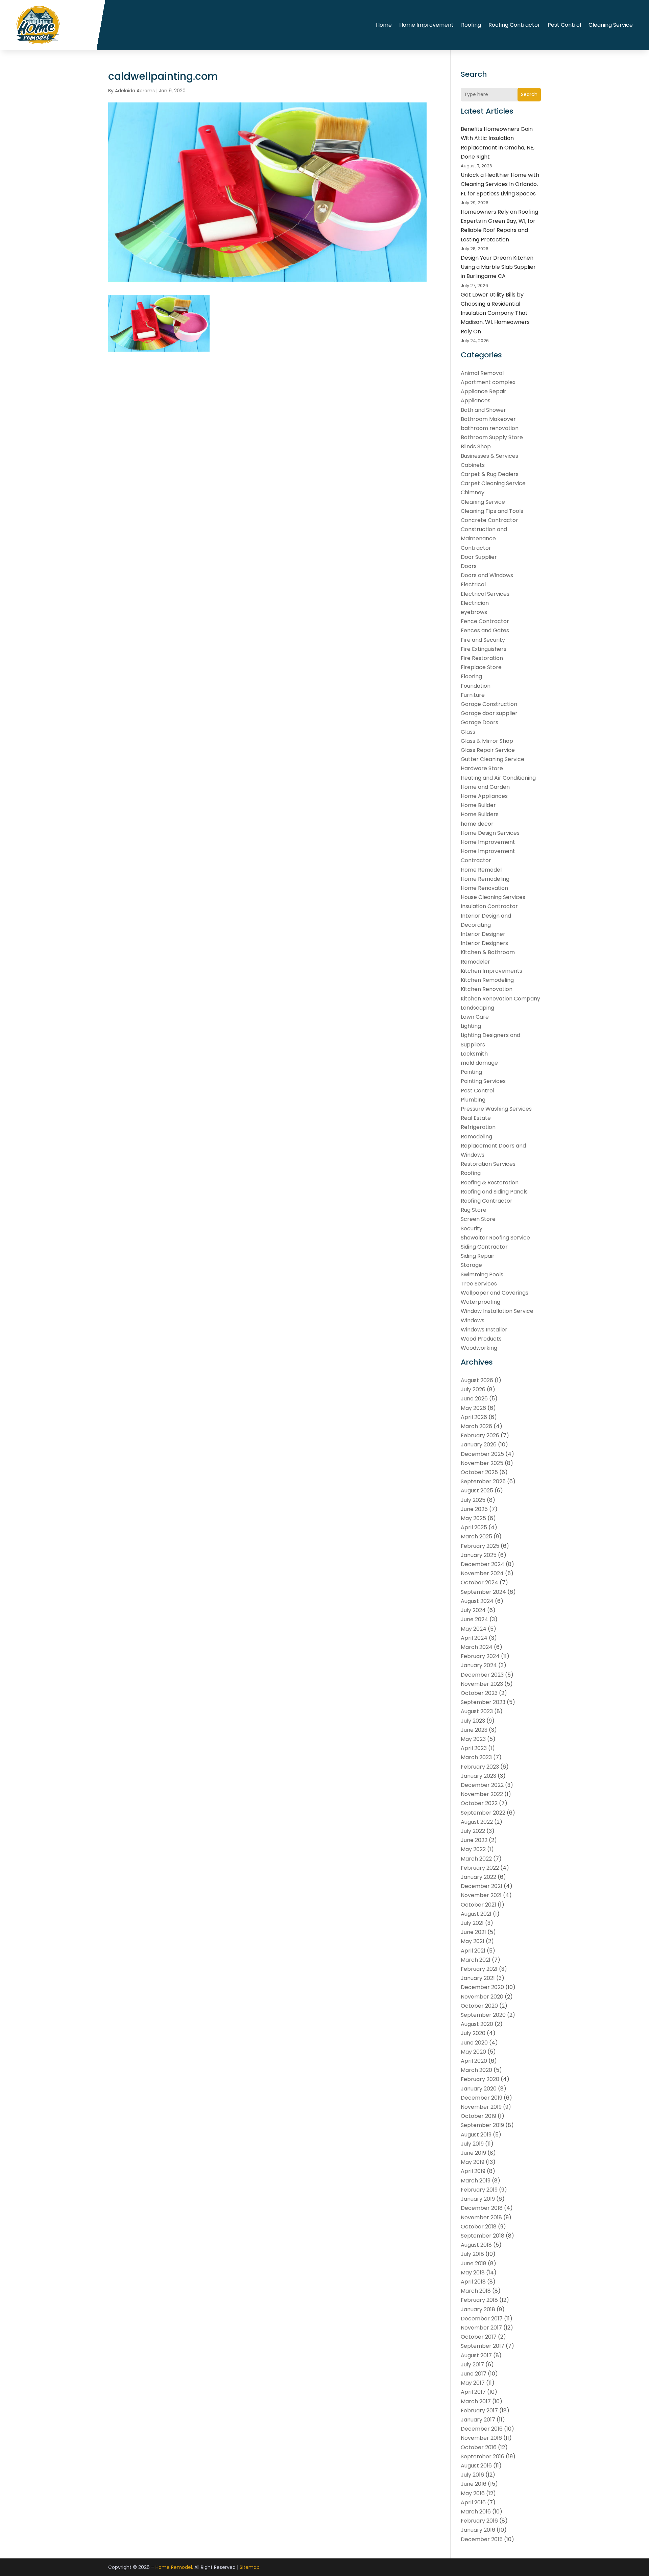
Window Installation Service (497, 1311)
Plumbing (473, 1100)
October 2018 (479, 2227)
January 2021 (478, 1978)
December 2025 (482, 1454)
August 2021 (476, 1914)
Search (529, 94)
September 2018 (483, 2236)
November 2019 (481, 2107)
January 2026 (479, 1445)
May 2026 (473, 1408)
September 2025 (483, 1481)
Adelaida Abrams (135, 91)
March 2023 (476, 1757)
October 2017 (479, 2337)
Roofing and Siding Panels (494, 1192)
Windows (473, 1320)
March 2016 (476, 2512)
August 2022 (477, 1822)
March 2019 (476, 2181)
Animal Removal (482, 373)
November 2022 (482, 1794)
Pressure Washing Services (496, 1109)
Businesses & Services (489, 456)
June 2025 (474, 1509)
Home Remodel (481, 870)
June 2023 (474, 1730)
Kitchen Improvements (491, 971)
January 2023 (478, 1776)
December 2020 (482, 1987)
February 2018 (479, 2300)
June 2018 (474, 2263)
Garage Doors (479, 722)
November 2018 (481, 2217)
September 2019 (482, 2125)
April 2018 (473, 2282)
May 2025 (473, 1518)
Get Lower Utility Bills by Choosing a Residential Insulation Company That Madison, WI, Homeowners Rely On (495, 313)
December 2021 (482, 1886)
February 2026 (480, 1435)
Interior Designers (484, 943)
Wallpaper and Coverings (495, 1293)
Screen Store (478, 1219)
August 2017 (476, 2355)
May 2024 (474, 1629)
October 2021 (478, 1905)
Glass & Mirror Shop (487, 741)
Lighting (471, 1026)
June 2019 (473, 2153)
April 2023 (474, 1748)
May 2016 (473, 2493)
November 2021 (481, 1895)
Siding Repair (478, 1256)
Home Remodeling (485, 879)
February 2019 (479, 2190)
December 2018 (482, 2208)
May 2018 (473, 2273)
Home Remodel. (174, 2567)
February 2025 (480, 1546)
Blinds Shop (476, 446)
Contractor (476, 548)
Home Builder (478, 805)
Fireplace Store (481, 667)
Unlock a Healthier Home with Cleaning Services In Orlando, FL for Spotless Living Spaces (500, 184)
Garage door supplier (489, 713)
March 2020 (476, 2070)
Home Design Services (490, 833)
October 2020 (479, 2006)
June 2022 (474, 1840)
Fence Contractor (485, 621)
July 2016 (472, 2475)
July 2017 (472, 2365)
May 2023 (473, 1739)
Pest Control (564, 25)
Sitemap (250, 2567)
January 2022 (478, 1877)
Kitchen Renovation (487, 989)
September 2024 (483, 1592)
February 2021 (479, 1969)
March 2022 (476, 1859)
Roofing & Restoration (490, 1183)
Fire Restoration (482, 658)
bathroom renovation (490, 428)
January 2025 (479, 1555)
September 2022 (483, 1813)
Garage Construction (489, 704)
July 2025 (473, 1500)
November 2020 (482, 1997)
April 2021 (473, 1951)
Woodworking (479, 1348)
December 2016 (482, 2429)
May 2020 (473, 2052)
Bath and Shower (483, 410)
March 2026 (476, 1426)
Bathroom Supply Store (492, 437)
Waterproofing (480, 1302)
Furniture (473, 695)
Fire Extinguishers (484, 649)
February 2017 (479, 2410)
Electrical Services (485, 594)
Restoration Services (488, 1164)
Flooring (471, 676)
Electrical (473, 584)
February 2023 (480, 1767)
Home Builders (480, 814)
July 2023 (473, 1721)
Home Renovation (484, 888)
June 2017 (474, 2374)
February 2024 (480, 1656)
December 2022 (482, 1785)
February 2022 (480, 1868)
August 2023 (477, 1711)
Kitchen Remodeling (487, 980)
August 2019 (476, 2135)
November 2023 (482, 1684)
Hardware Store (482, 768)
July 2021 (472, 1923)
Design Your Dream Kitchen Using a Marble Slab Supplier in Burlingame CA (498, 267)
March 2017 (476, 2401)
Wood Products (481, 1339)
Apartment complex (488, 382)
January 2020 (479, 2089)
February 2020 (480, 2079)
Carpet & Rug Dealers (490, 474)
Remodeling (476, 1137)
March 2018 (476, 2291)
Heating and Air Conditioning (498, 778)
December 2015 (482, 2539)
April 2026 (474, 1417)
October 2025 (479, 1472)
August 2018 (476, 2245)
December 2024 (483, 1564)
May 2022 (473, 1849)
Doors (469, 566)
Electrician (475, 603)
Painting (471, 1072)
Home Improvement (426, 25)
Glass (468, 732)
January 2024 (479, 1665)
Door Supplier (479, 557)
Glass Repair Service (488, 750)
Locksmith (474, 1054)
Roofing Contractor (514, 25)
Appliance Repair (484, 391)
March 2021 (476, 1960)
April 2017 (473, 2392)
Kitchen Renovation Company (500, 999)
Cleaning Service (611, 25)
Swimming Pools (482, 1274)
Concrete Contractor (489, 520)
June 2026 (474, 1399)
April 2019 (473, 2171)
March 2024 (477, 1647)
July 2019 (472, 2144)
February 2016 (479, 2521)
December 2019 (482, 2098)
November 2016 (481, 2438)
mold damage (479, 1063)
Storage (471, 1265)
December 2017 (482, 2319)
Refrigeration (478, 1127)
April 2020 (474, 2061)
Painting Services (483, 1081)
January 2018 (478, 2309)
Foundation (476, 686)
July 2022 (473, 1831)
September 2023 (483, 1702)
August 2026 (477, 1380)
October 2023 (479, 1693)
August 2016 (476, 2466)
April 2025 (474, 1527)
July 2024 (473, 1610)
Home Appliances (484, 796)
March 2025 (476, 1537)
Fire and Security (483, 640)
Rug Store (474, 1210)
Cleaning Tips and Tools (492, 511)
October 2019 (478, 2116)
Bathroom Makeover (488, 419)
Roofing (471, 25)
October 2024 (479, 1582)
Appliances (476, 400)
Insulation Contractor (489, 906)
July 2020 (473, 2033)
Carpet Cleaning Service (493, 483)
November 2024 (482, 1573)
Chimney (473, 492)
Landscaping (477, 1008)
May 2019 (473, 2162)
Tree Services (479, 1284)
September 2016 (483, 2456)
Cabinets (473, 465)
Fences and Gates (485, 630)
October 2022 (479, 1803)
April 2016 (473, 2502)
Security (472, 1228)
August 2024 (477, 1601)
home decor (477, 824)
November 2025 (482, 1463)
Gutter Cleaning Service (492, 759)
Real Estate (476, 1118)
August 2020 (477, 2024)
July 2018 (472, 2254)
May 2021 (473, 1941)
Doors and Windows (487, 575)
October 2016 (479, 2447)
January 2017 (478, 2420)
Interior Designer (483, 934)
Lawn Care (475, 1017)
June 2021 (473, 1932)
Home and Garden (485, 787)
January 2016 (478, 2530)
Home (384, 25)
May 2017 (473, 2383)
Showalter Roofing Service (495, 1238)
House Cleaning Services (493, 897)
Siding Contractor (484, 1247)
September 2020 (483, 2015)
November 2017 (481, 2328)
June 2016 (474, 2484)
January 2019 (478, 2199)
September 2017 (483, 2346)
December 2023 (482, 1675)
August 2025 (477, 1491)
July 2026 (473, 1389)
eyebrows (474, 612)
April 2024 (474, 1638)
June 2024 (474, 1619)
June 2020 (474, 2043)
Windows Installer (484, 1330)
